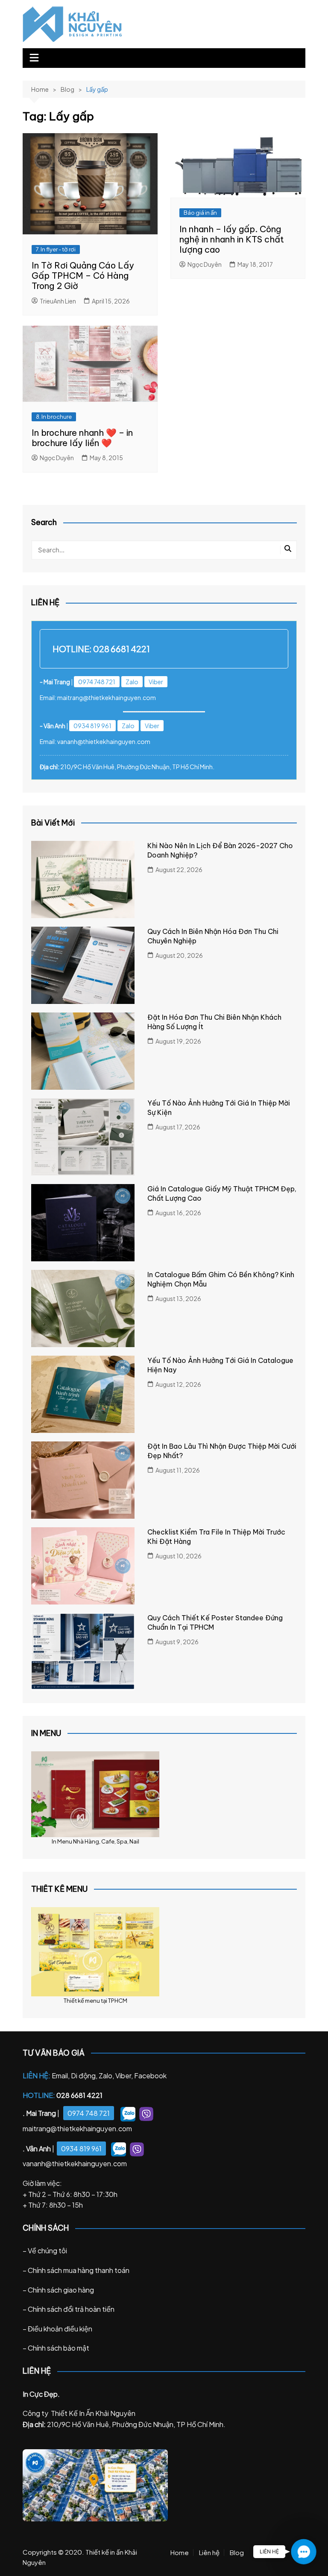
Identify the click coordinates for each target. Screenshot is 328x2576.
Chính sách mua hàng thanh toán (79, 2270)
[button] (303, 2551)
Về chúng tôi (47, 2251)
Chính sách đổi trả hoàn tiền (71, 2309)
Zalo (132, 682)
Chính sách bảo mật (59, 2348)
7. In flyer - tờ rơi (56, 249)
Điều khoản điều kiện (60, 2329)
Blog (237, 2553)
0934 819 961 (92, 726)
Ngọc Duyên (205, 264)
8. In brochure (54, 417)
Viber (156, 682)
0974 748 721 (97, 682)
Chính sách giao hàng (61, 2290)
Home (180, 2553)
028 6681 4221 (122, 649)
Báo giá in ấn (200, 213)
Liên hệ (209, 2553)
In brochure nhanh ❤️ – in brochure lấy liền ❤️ (82, 438)
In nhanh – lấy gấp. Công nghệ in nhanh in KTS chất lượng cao (232, 239)
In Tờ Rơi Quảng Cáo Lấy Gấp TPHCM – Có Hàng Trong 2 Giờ (83, 276)
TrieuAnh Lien (58, 301)
